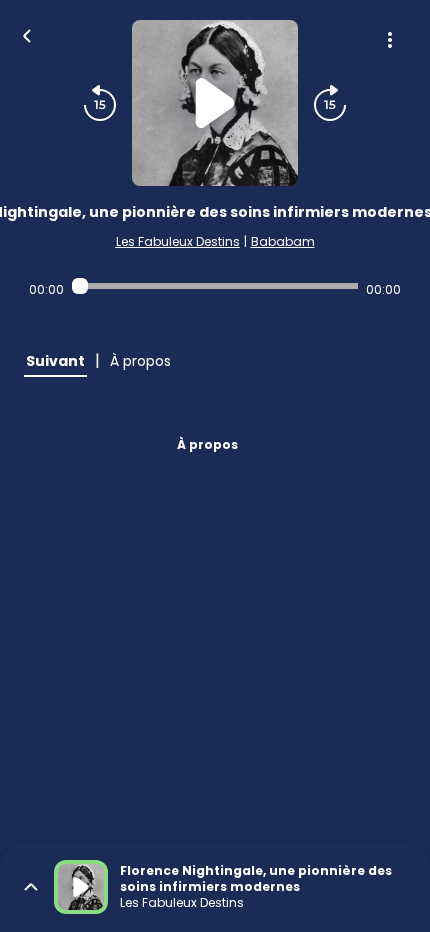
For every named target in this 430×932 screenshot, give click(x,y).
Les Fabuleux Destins (178, 241)
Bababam (283, 241)
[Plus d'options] (390, 40)
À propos (207, 444)
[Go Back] (27, 34)
